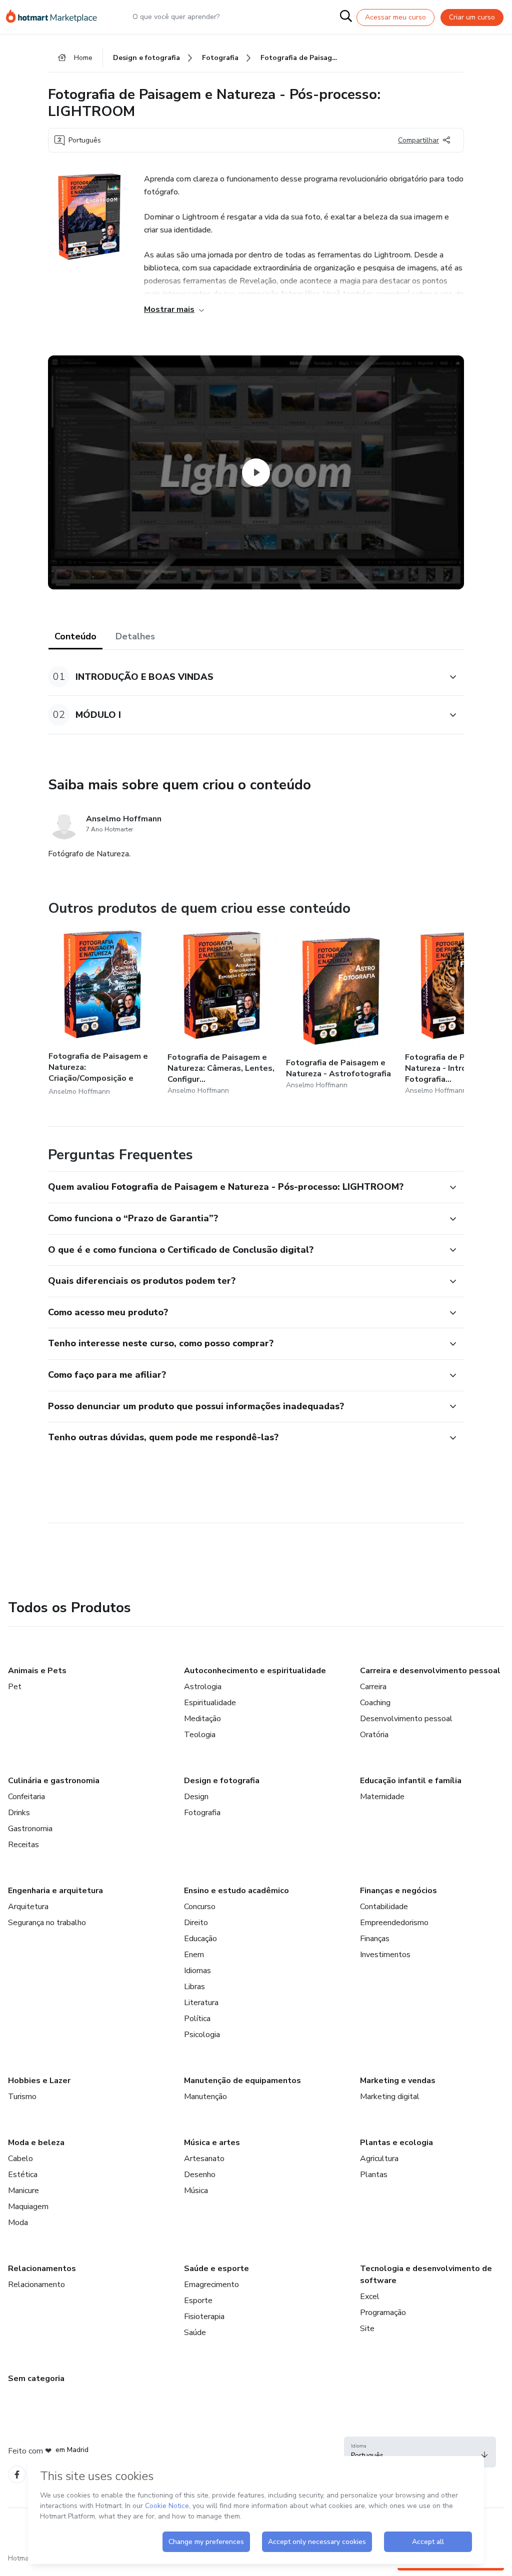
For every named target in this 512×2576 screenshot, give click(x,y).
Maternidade (382, 1797)
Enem (194, 1955)
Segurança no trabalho (47, 1923)
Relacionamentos (42, 2269)
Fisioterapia (204, 2317)
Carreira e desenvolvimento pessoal (430, 1671)
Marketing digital (390, 2097)
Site (367, 2329)
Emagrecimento (211, 2285)
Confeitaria (26, 1797)
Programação (383, 2313)
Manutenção (205, 2097)
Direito (196, 1923)
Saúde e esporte (216, 2269)
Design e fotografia (222, 1781)
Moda (18, 2223)
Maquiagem (28, 2207)
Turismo (22, 2097)
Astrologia (203, 1687)
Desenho (200, 2175)
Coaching (375, 1703)
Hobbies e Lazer (39, 2081)
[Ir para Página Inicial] (56, 17)
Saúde (195, 2333)
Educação (200, 1939)
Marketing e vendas (398, 2081)
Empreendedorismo (394, 1923)
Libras (194, 1987)
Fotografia (202, 1813)
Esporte (198, 2301)
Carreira (373, 1687)
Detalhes (135, 636)
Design (196, 1797)
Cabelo (20, 2159)
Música (196, 2191)
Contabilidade (384, 1907)
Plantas (374, 2175)
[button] (245, 677)
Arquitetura (28, 1907)
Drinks (19, 1813)
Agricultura (379, 2159)
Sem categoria (36, 2379)
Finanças (375, 1939)
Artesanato (204, 2159)
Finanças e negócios (398, 1891)
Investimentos (385, 1955)
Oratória (374, 1735)
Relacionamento (36, 2285)
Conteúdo (75, 636)
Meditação (202, 1719)
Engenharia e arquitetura (55, 1891)
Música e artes (212, 2143)
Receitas (23, 1845)
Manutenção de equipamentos (242, 2081)
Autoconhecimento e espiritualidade (255, 1671)
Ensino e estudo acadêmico (236, 1891)
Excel (370, 2297)
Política (197, 2019)
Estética (23, 2175)
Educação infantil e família (411, 1781)
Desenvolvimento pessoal (406, 1719)
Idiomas (197, 1971)
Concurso (200, 1907)
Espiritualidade (210, 1703)
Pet (15, 1687)
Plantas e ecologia (396, 2143)
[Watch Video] (256, 472)
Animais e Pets (37, 1671)
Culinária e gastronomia (54, 1781)
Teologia (200, 1735)
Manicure (23, 2191)
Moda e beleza (36, 2143)
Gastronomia (30, 1829)
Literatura (201, 2003)
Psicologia (202, 2035)
